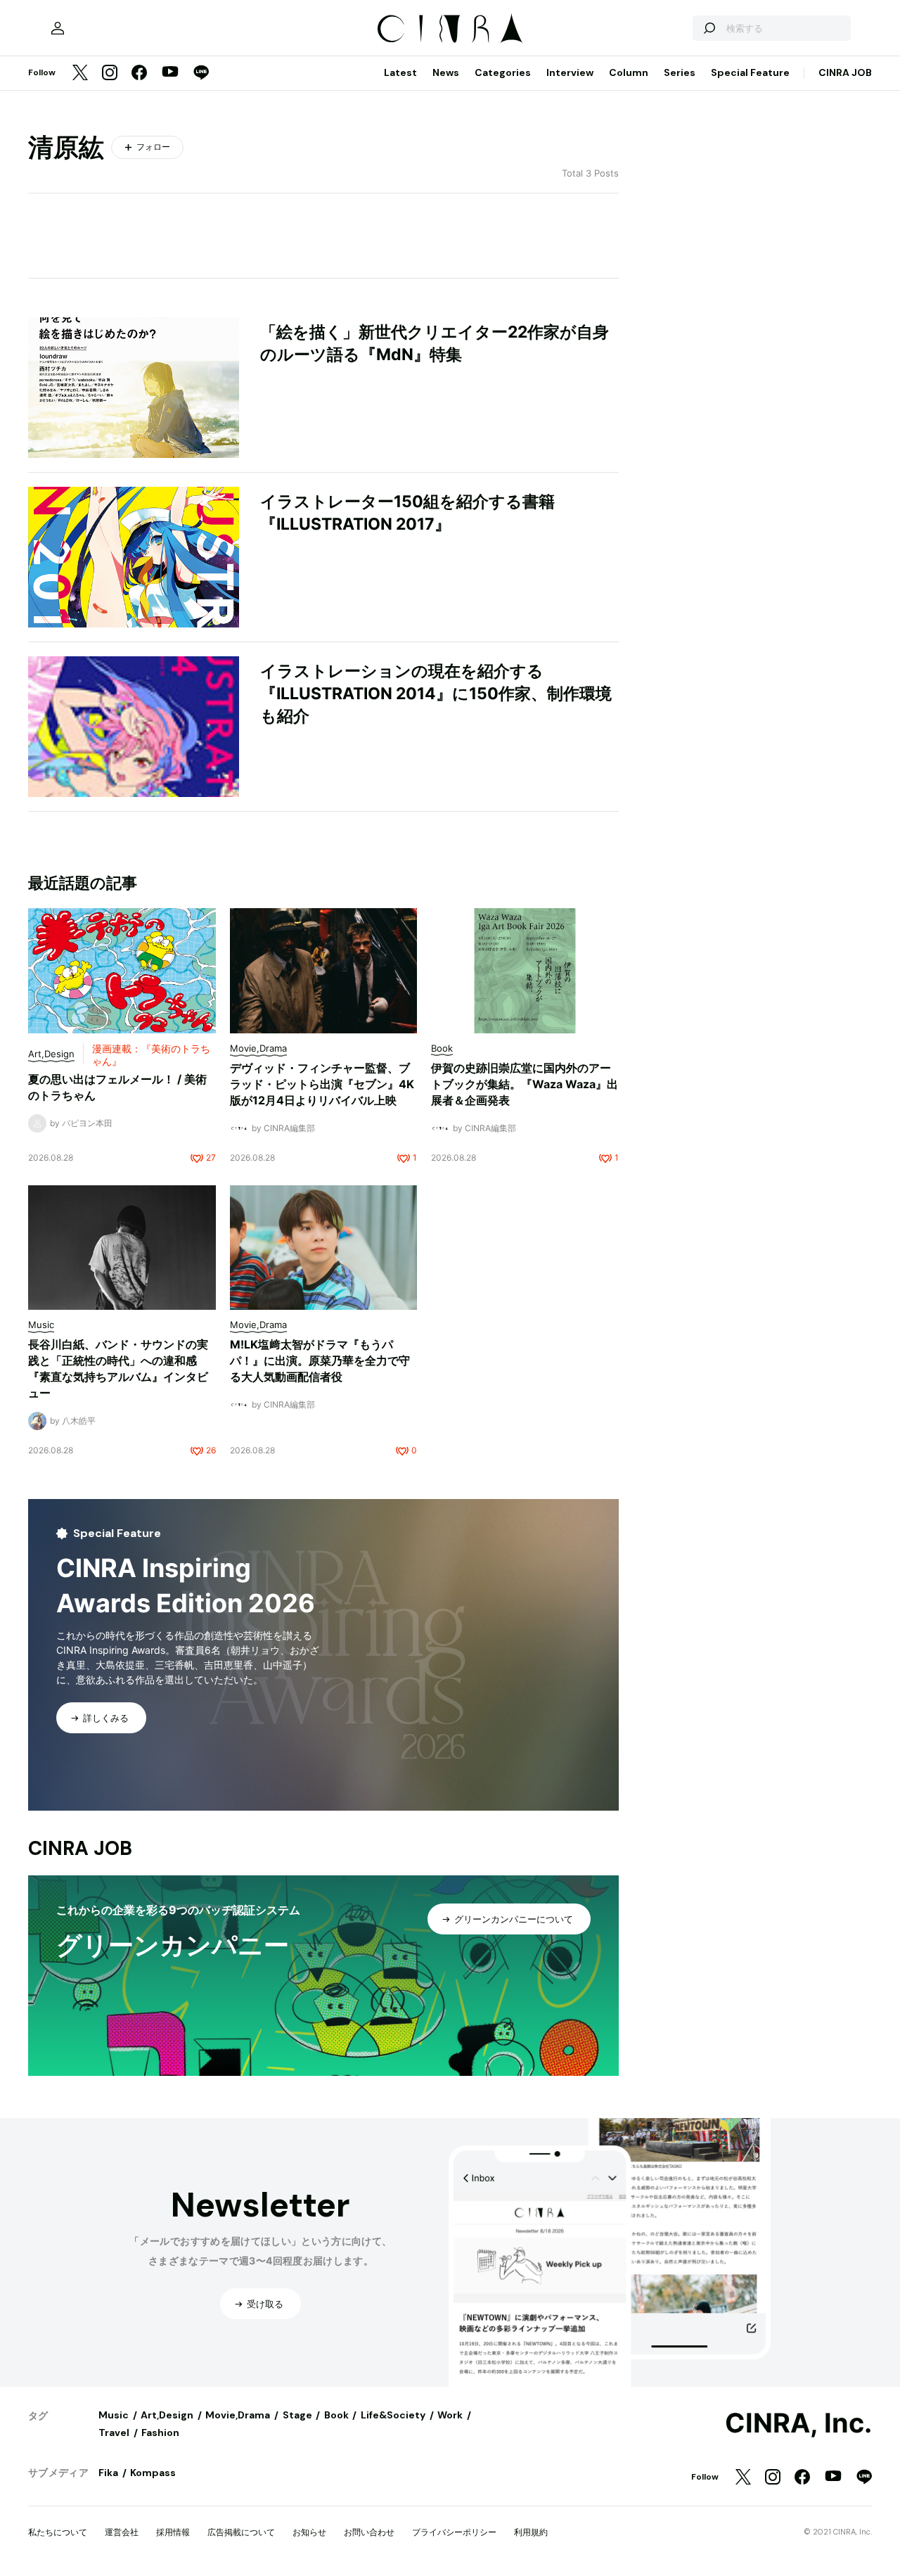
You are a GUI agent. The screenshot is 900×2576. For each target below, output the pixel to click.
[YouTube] (170, 73)
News (446, 72)
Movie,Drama (238, 2415)
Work (450, 2415)
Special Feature (750, 72)
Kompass (153, 2473)
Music (114, 2415)
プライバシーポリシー (454, 2532)
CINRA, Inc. (798, 2423)
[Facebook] (139, 74)
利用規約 (531, 2532)
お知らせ (309, 2532)
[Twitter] (80, 74)
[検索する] (709, 28)
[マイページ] (58, 28)
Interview (570, 72)
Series (680, 72)
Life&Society (393, 2415)
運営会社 (122, 2532)
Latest (400, 72)
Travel (114, 2432)
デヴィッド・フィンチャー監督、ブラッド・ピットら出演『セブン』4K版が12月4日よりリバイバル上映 (322, 1084)
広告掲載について (241, 2532)
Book (336, 2415)
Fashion (160, 2432)
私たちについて (58, 2532)
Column (629, 72)
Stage (297, 2415)
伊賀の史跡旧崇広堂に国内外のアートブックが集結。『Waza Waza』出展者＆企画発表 (525, 1084)
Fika (108, 2473)
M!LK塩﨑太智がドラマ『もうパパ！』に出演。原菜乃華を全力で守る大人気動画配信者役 (320, 1360)
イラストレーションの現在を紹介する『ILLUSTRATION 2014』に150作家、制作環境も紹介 (436, 694)
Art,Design (167, 2415)
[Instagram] (110, 74)
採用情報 (173, 2532)
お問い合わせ (369, 2532)
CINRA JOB (845, 72)
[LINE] (201, 74)
